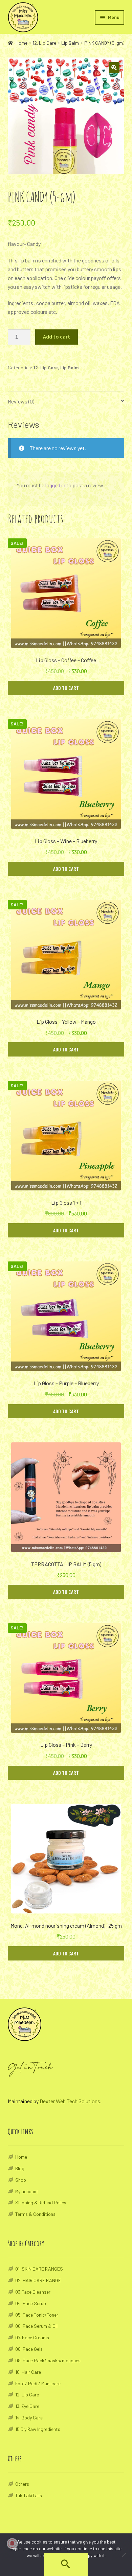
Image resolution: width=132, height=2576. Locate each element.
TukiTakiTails (29, 2495)
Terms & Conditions (35, 2214)
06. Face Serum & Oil (36, 2326)
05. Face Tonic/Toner (37, 2315)
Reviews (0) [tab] (21, 401)
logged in (55, 485)
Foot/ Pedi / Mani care (38, 2383)
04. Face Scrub (31, 2303)
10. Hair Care (28, 2372)
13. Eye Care (27, 2406)
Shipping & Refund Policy (41, 2202)
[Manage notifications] (12, 2544)
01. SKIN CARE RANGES (39, 2269)
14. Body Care (29, 2418)
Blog (20, 2168)
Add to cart (57, 336)
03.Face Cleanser (33, 2292)
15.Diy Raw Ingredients (38, 2429)
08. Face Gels (29, 2349)
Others (22, 2484)
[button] (66, 2567)
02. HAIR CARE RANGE (38, 2280)
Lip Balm (70, 43)
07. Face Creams (32, 2337)
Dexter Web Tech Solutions (70, 2101)
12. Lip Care (44, 43)
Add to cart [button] (66, 688)
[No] (124, 2555)
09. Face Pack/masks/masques (48, 2360)
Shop (21, 2180)
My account (27, 2191)
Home (21, 43)
